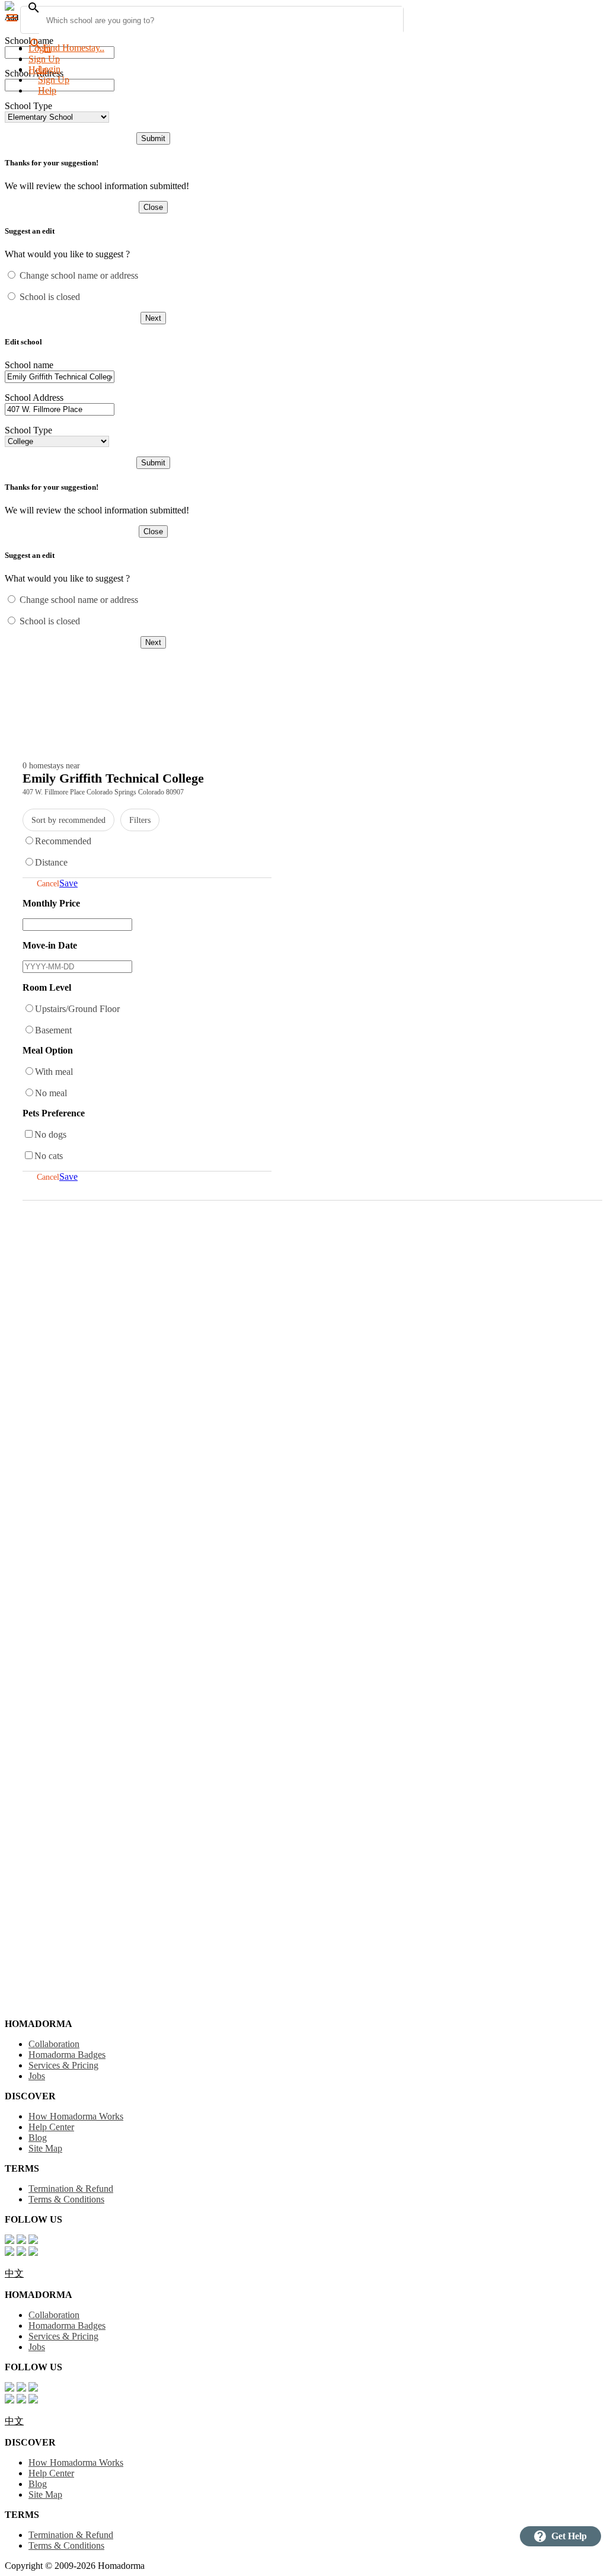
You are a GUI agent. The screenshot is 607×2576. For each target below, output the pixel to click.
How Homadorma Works (76, 2116)
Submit (153, 138)
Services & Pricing (63, 2065)
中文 (14, 2273)
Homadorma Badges (67, 2055)
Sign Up (44, 59)
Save (68, 883)
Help (47, 90)
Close (153, 207)
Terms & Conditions (66, 2199)
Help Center (51, 2127)
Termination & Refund (71, 2189)
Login (40, 48)
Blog (38, 2138)
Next (153, 318)
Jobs (37, 2076)
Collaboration (54, 2044)
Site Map (45, 2148)
